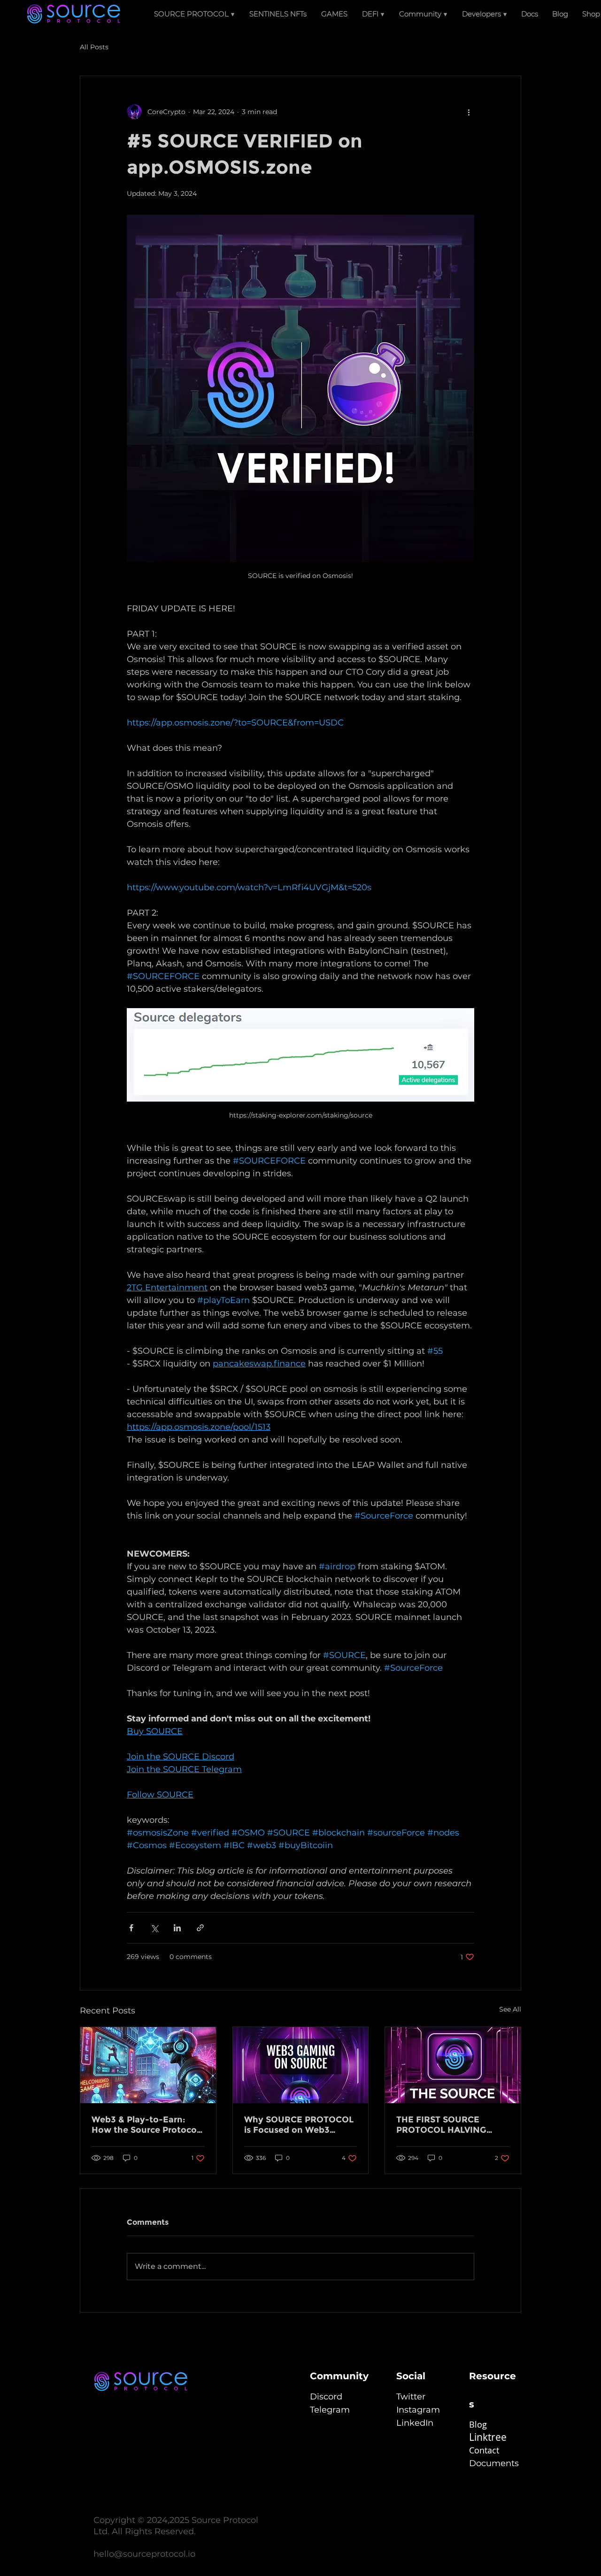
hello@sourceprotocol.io (144, 2554)
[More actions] (469, 112)
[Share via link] (200, 1928)
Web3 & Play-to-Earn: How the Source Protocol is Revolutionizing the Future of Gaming (145, 2125)
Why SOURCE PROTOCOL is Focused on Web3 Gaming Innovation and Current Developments (299, 2125)
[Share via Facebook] (131, 1928)
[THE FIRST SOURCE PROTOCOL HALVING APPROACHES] (453, 2065)
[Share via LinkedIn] (177, 1928)
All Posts (94, 47)
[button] (374, 14)
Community (339, 2376)
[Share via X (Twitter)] (154, 1928)
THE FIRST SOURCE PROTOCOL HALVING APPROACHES (441, 2125)
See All (510, 2009)
